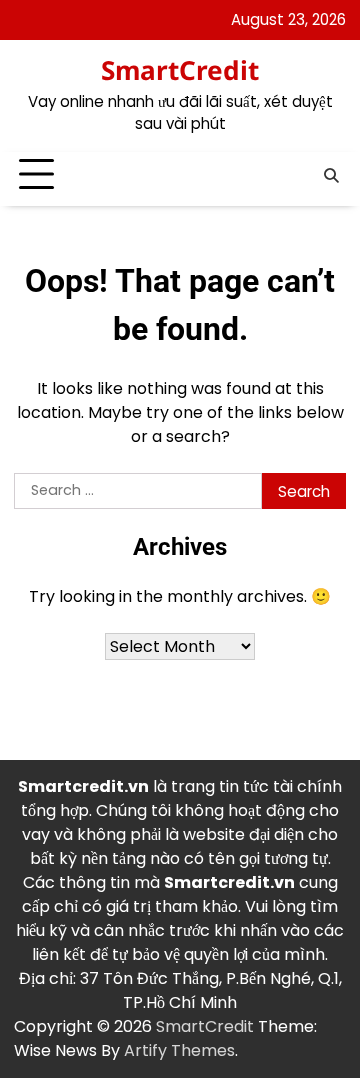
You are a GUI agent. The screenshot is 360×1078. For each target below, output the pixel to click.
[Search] (331, 175)
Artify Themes (179, 1050)
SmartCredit (180, 70)
